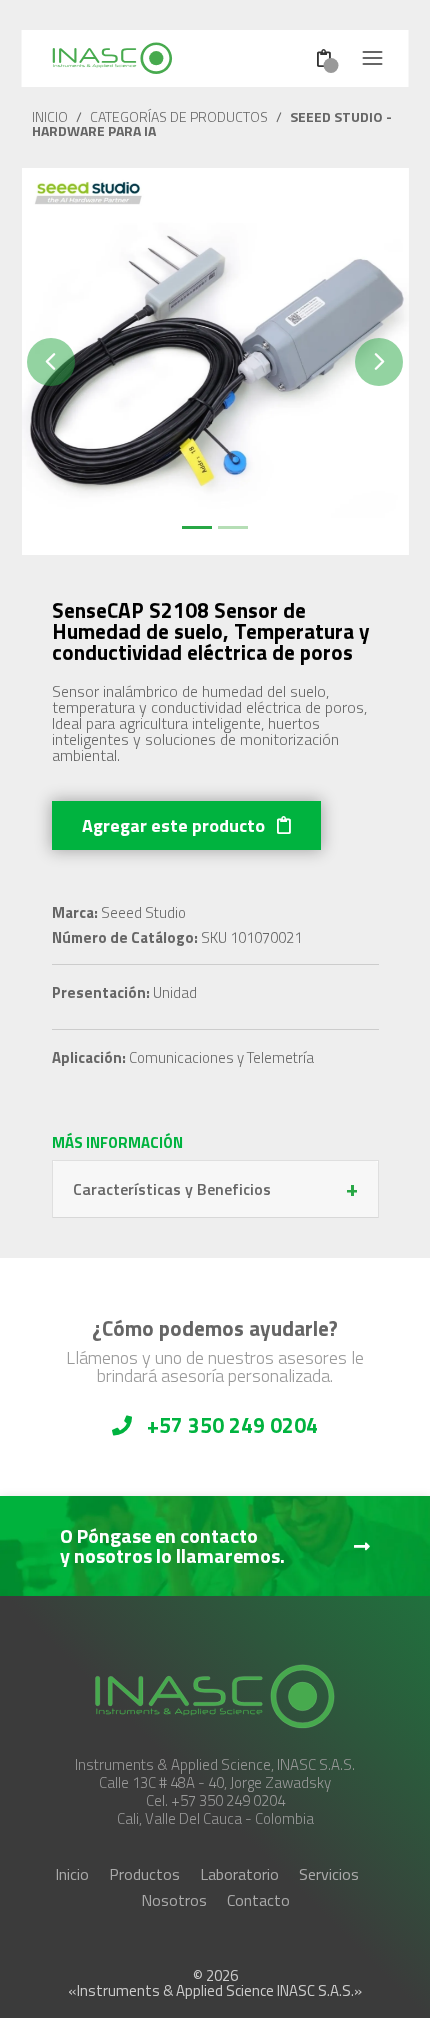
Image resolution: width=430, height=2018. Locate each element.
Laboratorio (239, 1874)
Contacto (258, 1900)
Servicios (329, 1874)
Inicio (72, 1874)
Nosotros (174, 1900)
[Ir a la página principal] (144, 58)
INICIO (50, 116)
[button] (51, 361)
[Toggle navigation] (373, 58)
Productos (144, 1874)
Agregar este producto (175, 825)
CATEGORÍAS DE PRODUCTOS (179, 116)
